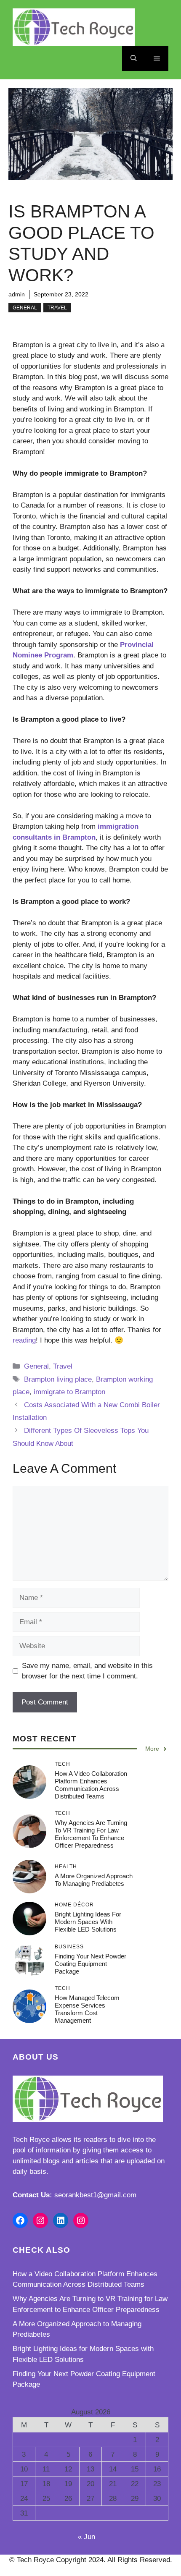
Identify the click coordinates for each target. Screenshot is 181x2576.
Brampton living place (58, 1379)
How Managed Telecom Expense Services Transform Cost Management (87, 2009)
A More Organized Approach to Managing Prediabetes (94, 1880)
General (25, 308)
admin (17, 294)
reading (24, 1340)
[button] (134, 58)
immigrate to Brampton (69, 1392)
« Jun (87, 2537)
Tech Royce (31, 2140)
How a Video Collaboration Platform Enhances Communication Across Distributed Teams (91, 1785)
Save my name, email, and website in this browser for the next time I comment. (87, 1671)
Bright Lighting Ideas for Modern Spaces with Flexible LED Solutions (88, 1922)
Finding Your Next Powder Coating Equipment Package (90, 1964)
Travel (57, 308)
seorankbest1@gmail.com (95, 2195)
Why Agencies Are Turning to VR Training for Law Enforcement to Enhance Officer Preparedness (91, 1834)
